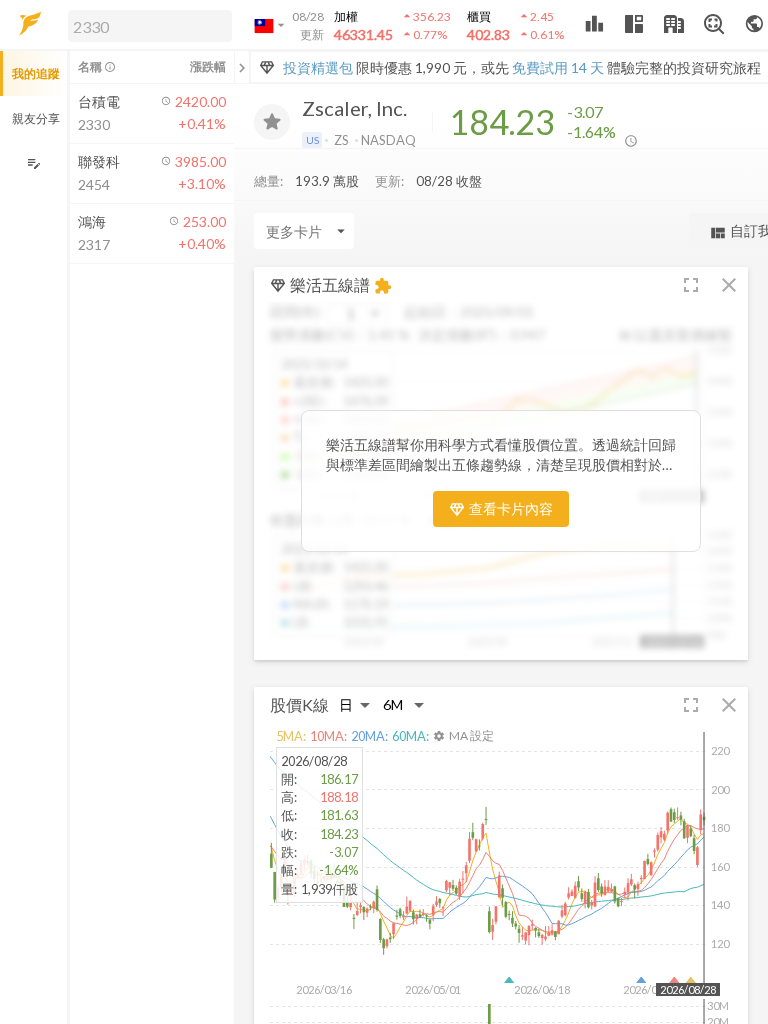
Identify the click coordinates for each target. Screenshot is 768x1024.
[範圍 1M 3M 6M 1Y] (404, 704)
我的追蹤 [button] (36, 73)
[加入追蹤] (272, 122)
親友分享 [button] (36, 118)
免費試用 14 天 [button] (558, 67)
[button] (146, 25)
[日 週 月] (355, 704)
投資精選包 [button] (318, 67)
